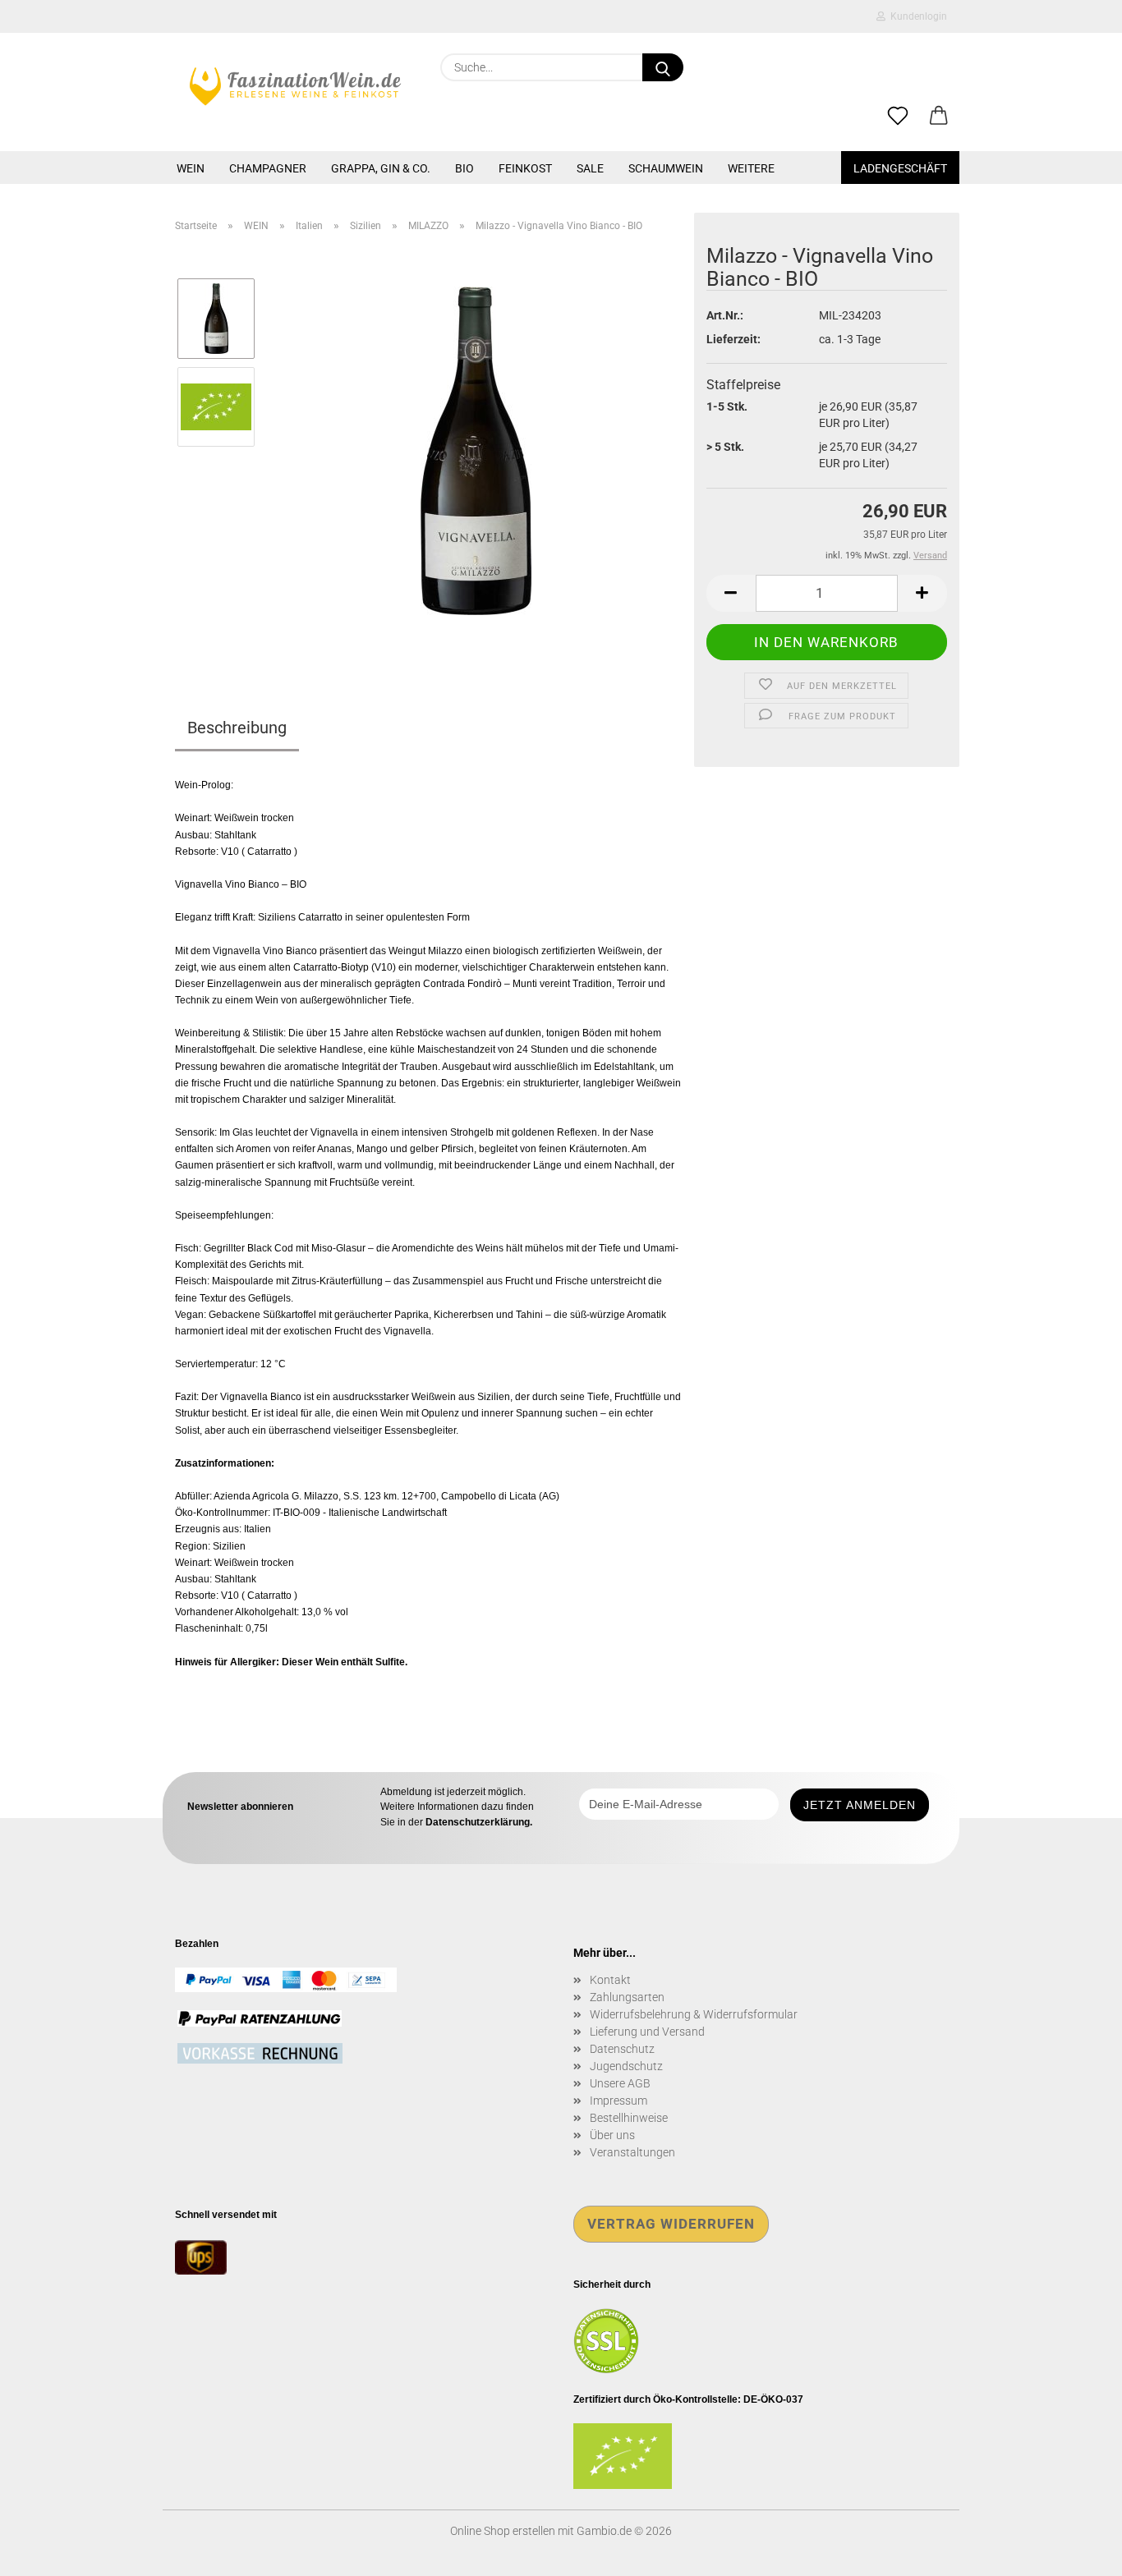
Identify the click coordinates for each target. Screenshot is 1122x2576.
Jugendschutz (626, 2066)
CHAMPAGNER (268, 168)
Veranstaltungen (632, 2152)
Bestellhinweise (629, 2118)
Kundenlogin (916, 16)
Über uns (612, 2135)
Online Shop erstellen (503, 2531)
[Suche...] (663, 67)
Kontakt (610, 1980)
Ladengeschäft (900, 168)
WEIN (191, 168)
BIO (464, 168)
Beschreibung (237, 728)
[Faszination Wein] (295, 86)
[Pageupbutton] (1077, 2551)
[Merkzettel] (898, 117)
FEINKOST (525, 168)
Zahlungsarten (627, 1997)
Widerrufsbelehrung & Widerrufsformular (694, 2014)
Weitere (751, 168)
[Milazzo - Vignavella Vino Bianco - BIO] (476, 450)
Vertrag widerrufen (671, 2224)
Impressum (618, 2101)
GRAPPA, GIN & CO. (381, 168)
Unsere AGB (620, 2083)
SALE (590, 168)
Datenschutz (622, 2049)
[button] (939, 117)
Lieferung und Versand (647, 2032)
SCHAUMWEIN (666, 168)
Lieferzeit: (733, 339)
